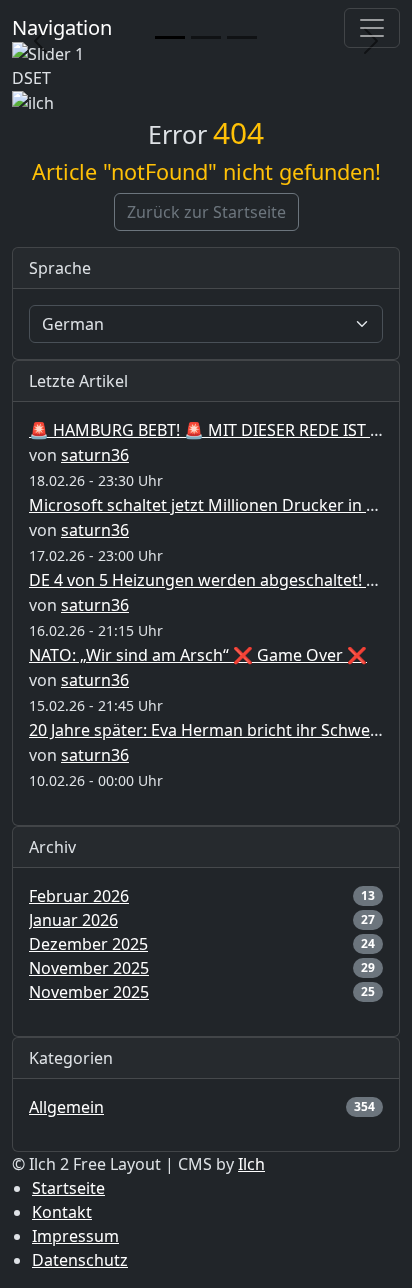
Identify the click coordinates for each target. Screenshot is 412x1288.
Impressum (75, 1236)
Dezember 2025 (88, 944)
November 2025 (89, 968)
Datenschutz (80, 1260)
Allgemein (66, 1107)
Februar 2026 (79, 896)
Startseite (68, 1188)
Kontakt (62, 1212)
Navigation (62, 27)
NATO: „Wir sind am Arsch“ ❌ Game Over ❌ (198, 655)
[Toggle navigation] (372, 28)
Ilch (251, 1164)
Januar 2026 (73, 920)
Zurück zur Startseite (206, 212)
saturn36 (95, 455)
